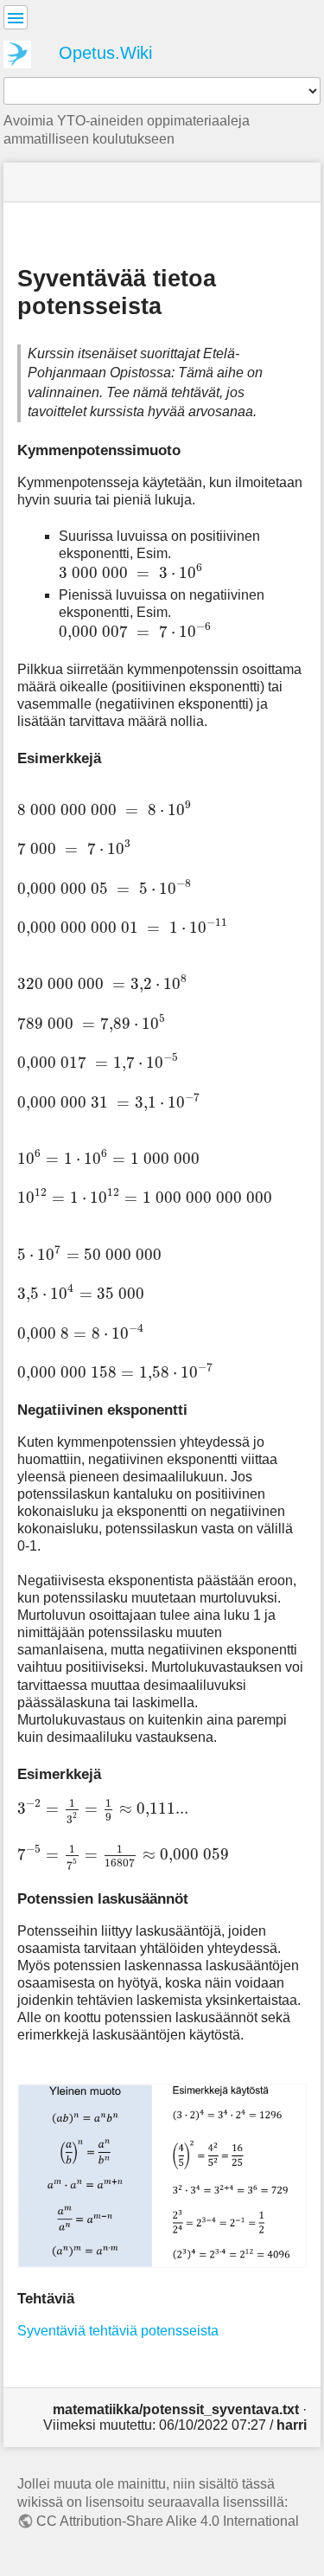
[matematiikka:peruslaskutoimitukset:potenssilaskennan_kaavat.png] (162, 2175)
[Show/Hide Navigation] (16, 17)
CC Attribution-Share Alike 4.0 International (168, 2521)
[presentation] (131, 571)
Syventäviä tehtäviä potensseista (118, 2331)
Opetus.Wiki (105, 53)
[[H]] (24, 52)
